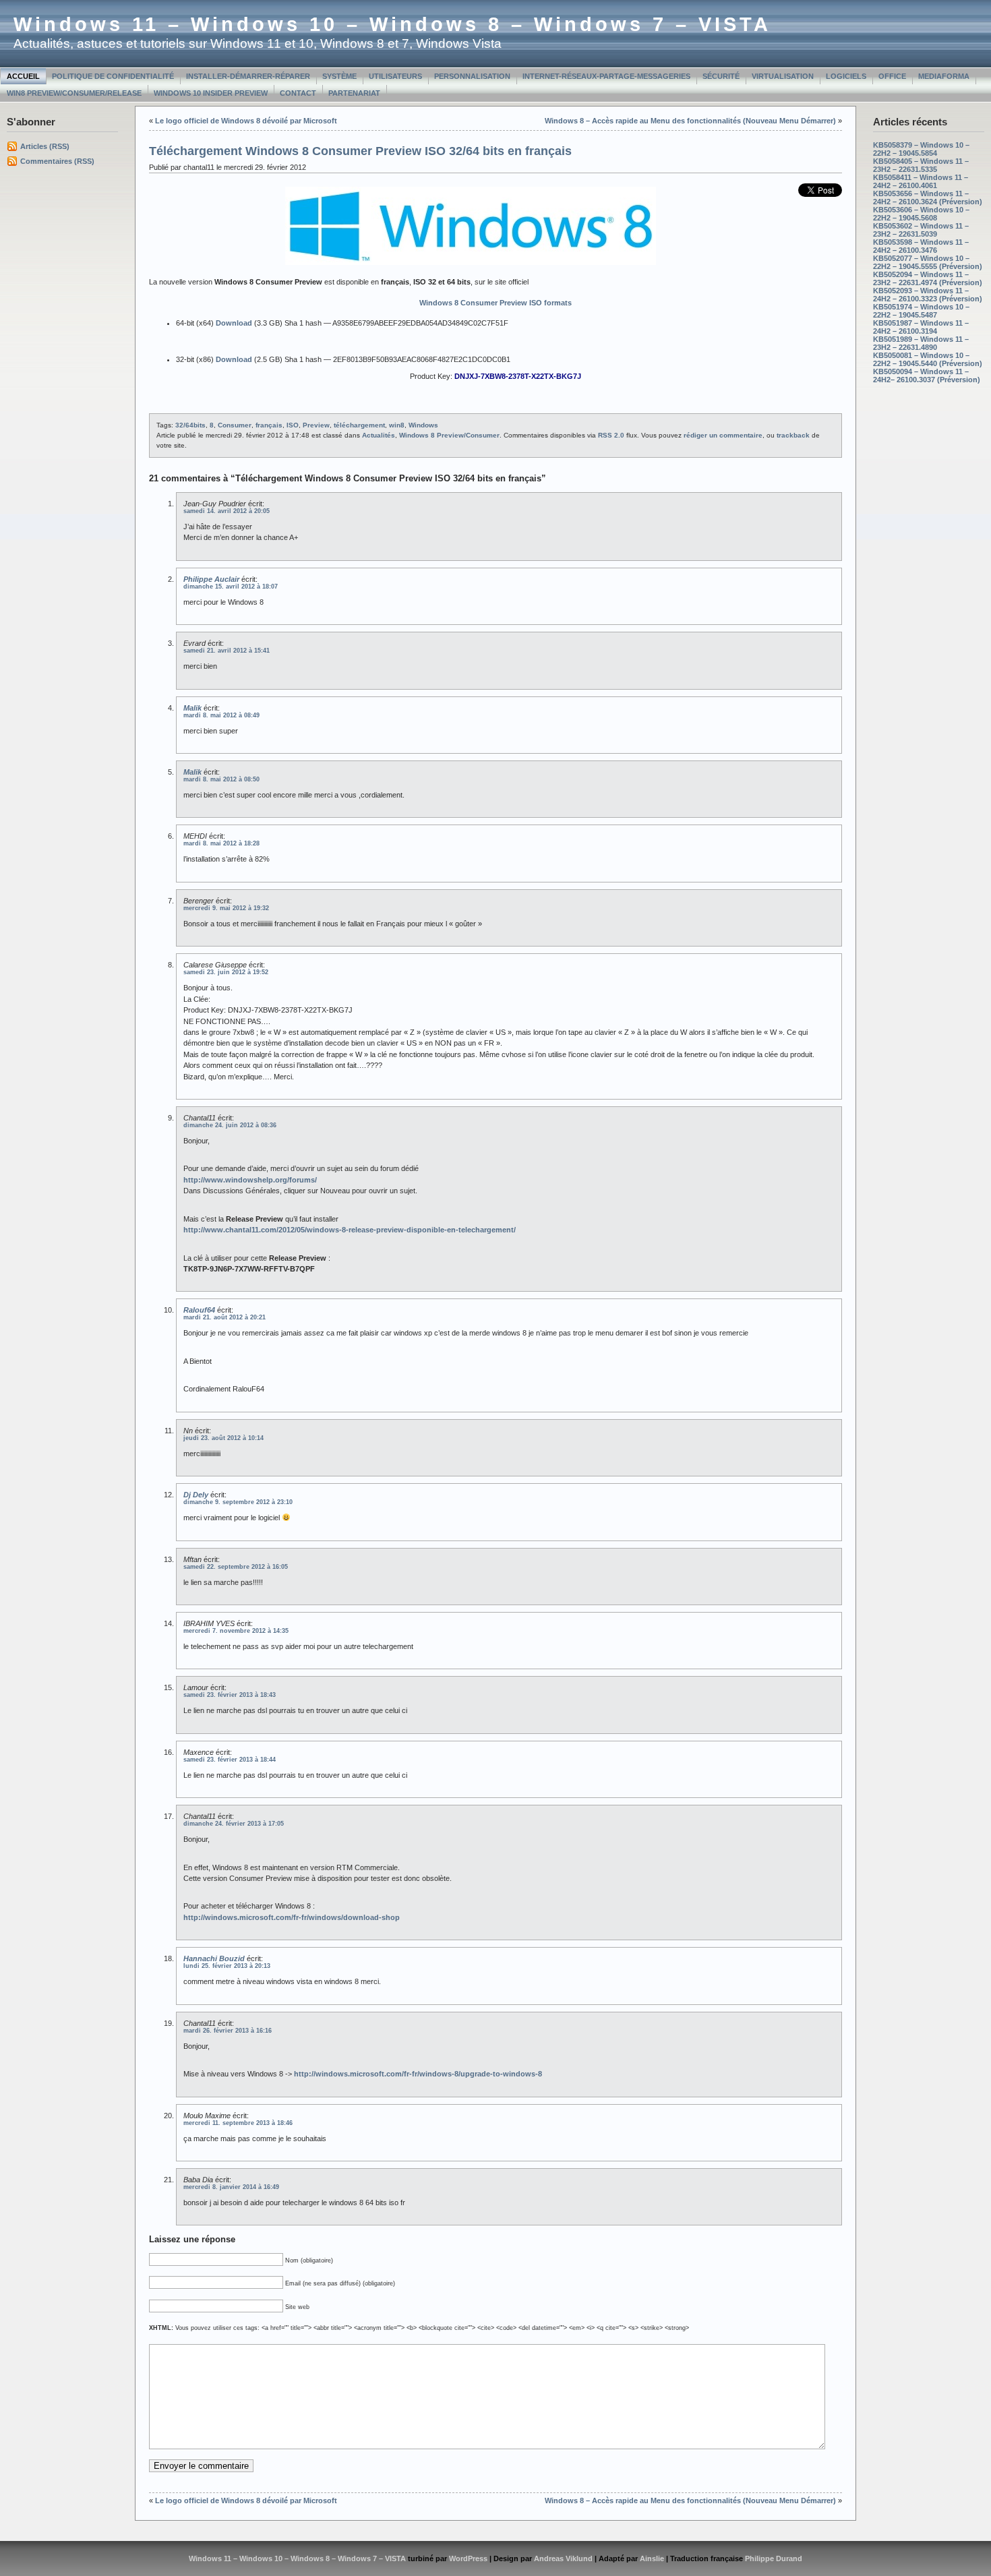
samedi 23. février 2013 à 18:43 (230, 1695)
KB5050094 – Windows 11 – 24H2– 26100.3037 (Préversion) (927, 376)
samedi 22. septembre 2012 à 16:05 (236, 1567)
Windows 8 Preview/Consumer (449, 435)
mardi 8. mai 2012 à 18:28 (221, 843)
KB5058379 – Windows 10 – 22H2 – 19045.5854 (921, 149)
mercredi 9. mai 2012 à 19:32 (226, 908)
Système (339, 76)
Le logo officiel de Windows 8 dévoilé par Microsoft (246, 121)
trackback (793, 435)
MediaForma (944, 76)
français (269, 425)
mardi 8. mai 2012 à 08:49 (221, 715)
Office (892, 76)
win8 (397, 425)
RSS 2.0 (611, 435)
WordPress (468, 2558)
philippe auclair (211, 579)
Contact (298, 93)
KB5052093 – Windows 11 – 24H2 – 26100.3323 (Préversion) (928, 295)
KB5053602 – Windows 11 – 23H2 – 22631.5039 (921, 230)
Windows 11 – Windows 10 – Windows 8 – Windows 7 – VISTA (392, 24)
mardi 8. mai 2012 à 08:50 (221, 779)
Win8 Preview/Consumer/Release (74, 93)
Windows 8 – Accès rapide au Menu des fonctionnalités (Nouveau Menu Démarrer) (690, 121)
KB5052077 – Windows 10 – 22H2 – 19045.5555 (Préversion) (928, 262)
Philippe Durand (774, 2558)
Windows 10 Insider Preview (211, 93)
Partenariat (354, 93)
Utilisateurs (395, 76)
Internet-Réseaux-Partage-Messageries (606, 76)
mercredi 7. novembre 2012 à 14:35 (236, 1631)
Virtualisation (783, 76)
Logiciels (846, 76)
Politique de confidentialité (113, 76)
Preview (316, 425)
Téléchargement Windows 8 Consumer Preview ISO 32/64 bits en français (360, 151)
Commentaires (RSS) (57, 161)
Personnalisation (472, 76)
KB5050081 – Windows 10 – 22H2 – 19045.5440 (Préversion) (928, 359)
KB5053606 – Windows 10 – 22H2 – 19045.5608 (921, 214)
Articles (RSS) (45, 146)
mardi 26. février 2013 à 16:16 (228, 2031)
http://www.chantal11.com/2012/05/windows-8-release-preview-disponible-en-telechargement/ (350, 1230)
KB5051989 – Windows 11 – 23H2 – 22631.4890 (921, 343)
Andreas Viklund (563, 2558)
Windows (423, 425)
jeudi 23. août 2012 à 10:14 (223, 1438)
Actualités (379, 435)
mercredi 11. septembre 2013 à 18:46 (238, 2123)
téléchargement (359, 425)
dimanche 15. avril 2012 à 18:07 (231, 587)
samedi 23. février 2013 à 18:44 (230, 1760)
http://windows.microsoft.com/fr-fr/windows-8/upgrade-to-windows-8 (418, 2074)
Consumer (235, 425)
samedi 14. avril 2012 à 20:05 (227, 511)
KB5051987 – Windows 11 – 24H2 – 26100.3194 (921, 327)
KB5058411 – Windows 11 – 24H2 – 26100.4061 (921, 181)
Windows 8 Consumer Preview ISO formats (495, 303)
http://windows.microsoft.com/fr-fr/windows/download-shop (292, 1917)
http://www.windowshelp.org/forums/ (250, 1180)
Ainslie (652, 2558)
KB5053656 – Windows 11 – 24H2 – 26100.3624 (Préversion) (928, 198)
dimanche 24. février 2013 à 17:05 (234, 1824)
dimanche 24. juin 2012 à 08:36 (230, 1125)
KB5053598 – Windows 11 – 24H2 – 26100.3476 (921, 246)
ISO (293, 425)
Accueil (23, 76)
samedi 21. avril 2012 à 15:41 (227, 651)
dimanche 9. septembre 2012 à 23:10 (238, 1502)
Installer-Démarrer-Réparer (248, 76)
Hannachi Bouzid (214, 1958)
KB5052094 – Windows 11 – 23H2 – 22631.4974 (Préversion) (928, 278)
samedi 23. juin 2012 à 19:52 (226, 972)
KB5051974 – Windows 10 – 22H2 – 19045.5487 (921, 311)
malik (192, 708)
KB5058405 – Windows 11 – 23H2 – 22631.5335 (921, 165)
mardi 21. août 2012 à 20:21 (224, 1317)
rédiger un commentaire (723, 435)
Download (234, 323)
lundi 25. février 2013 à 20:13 (227, 1966)
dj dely (196, 1495)
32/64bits (190, 425)
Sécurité (721, 76)
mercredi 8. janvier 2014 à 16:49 (231, 2187)
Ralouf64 (199, 1310)
